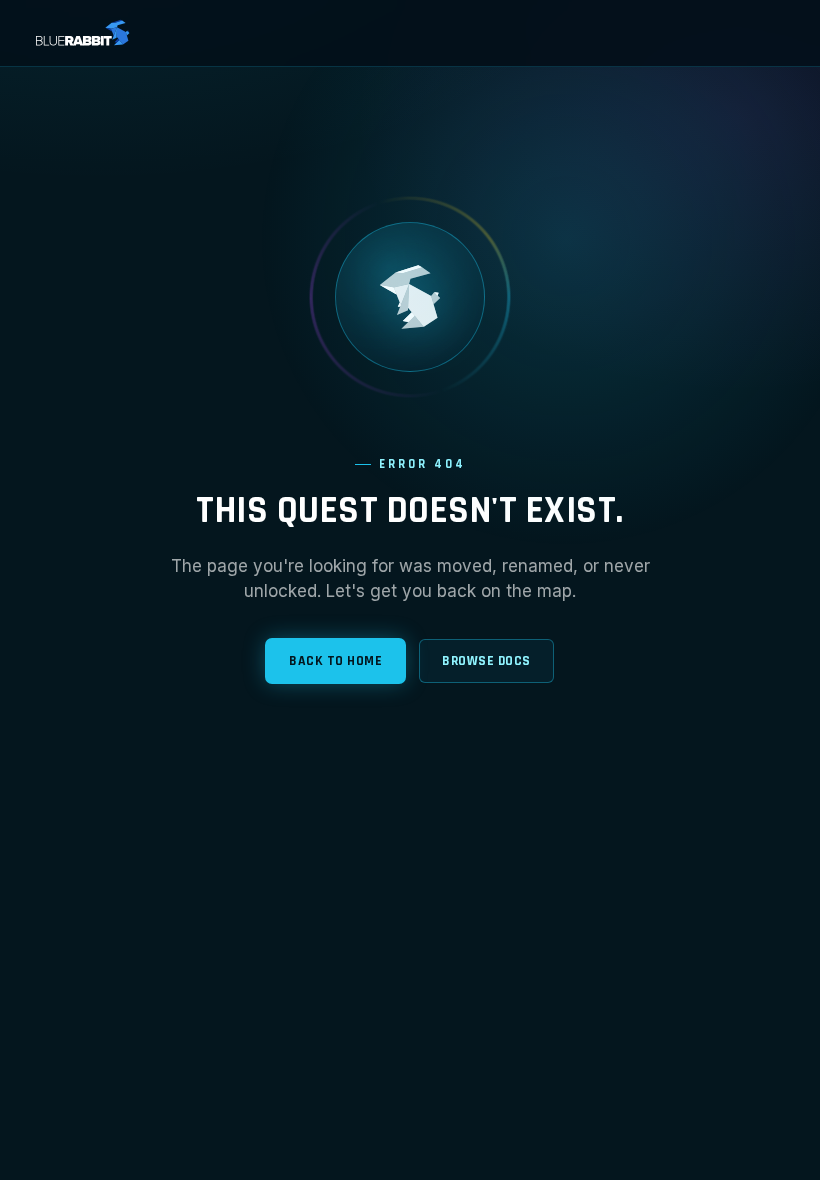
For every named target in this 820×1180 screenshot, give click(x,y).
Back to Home (335, 661)
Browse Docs (486, 661)
